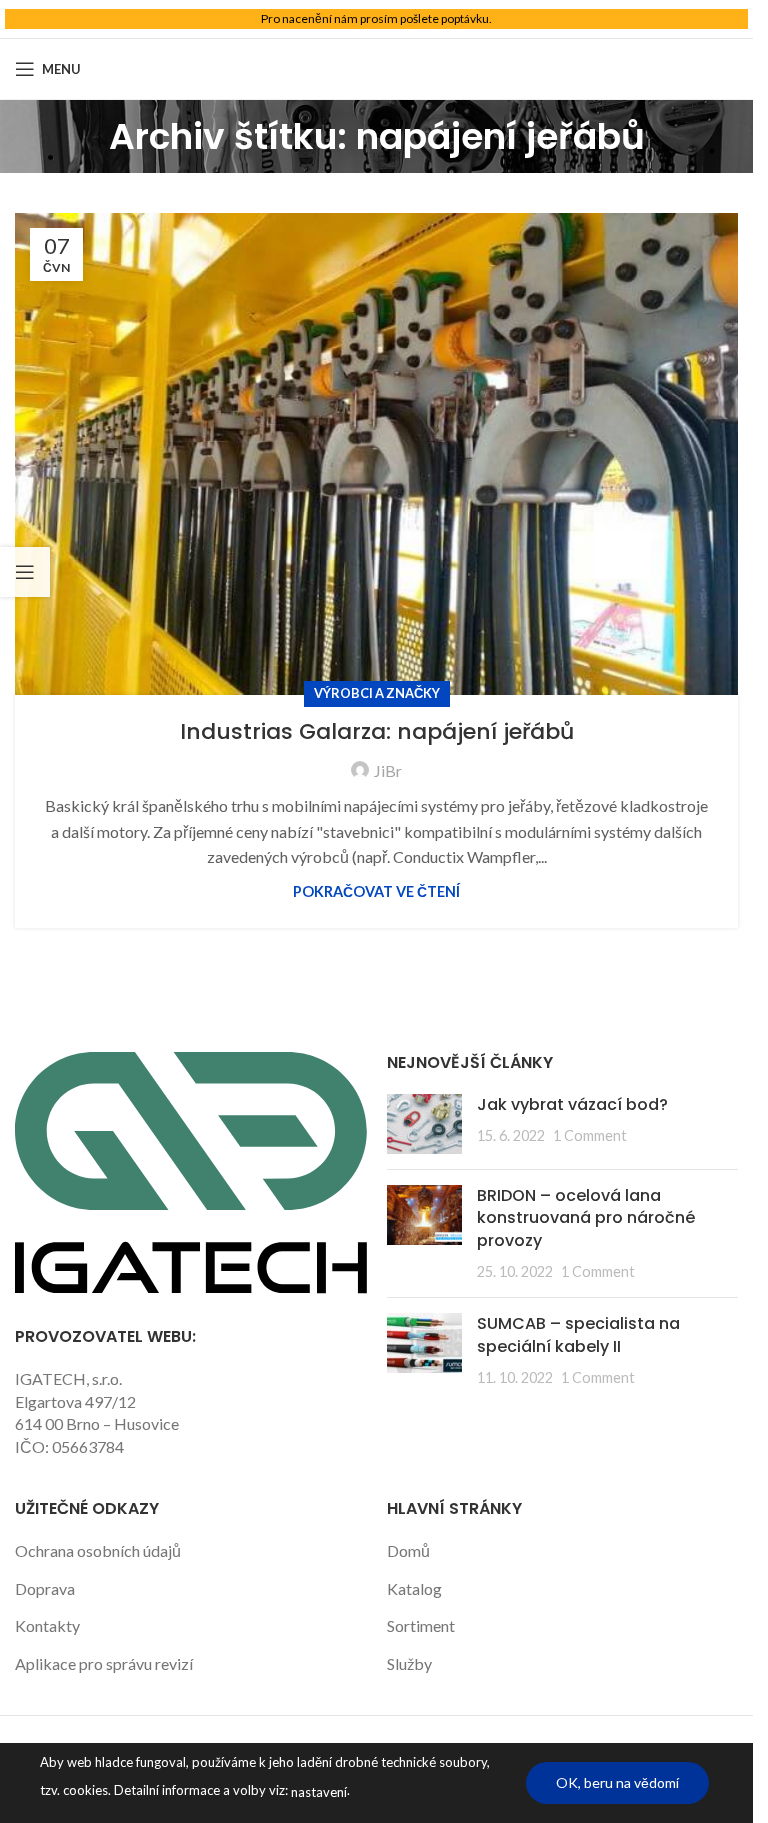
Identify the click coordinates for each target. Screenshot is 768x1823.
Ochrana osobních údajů (98, 1550)
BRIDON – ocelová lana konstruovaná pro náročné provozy (586, 1218)
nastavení (319, 1792)
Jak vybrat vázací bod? (572, 1104)
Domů (408, 1550)
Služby (409, 1663)
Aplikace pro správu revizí (104, 1663)
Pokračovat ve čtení (376, 891)
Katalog (414, 1588)
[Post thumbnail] (424, 1124)
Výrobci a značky (377, 693)
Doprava (45, 1588)
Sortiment (421, 1625)
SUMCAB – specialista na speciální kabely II (578, 1334)
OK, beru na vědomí (617, 1782)
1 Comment (590, 1135)
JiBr (388, 770)
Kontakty (47, 1625)
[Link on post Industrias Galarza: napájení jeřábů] (376, 454)
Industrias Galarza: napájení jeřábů (377, 731)
